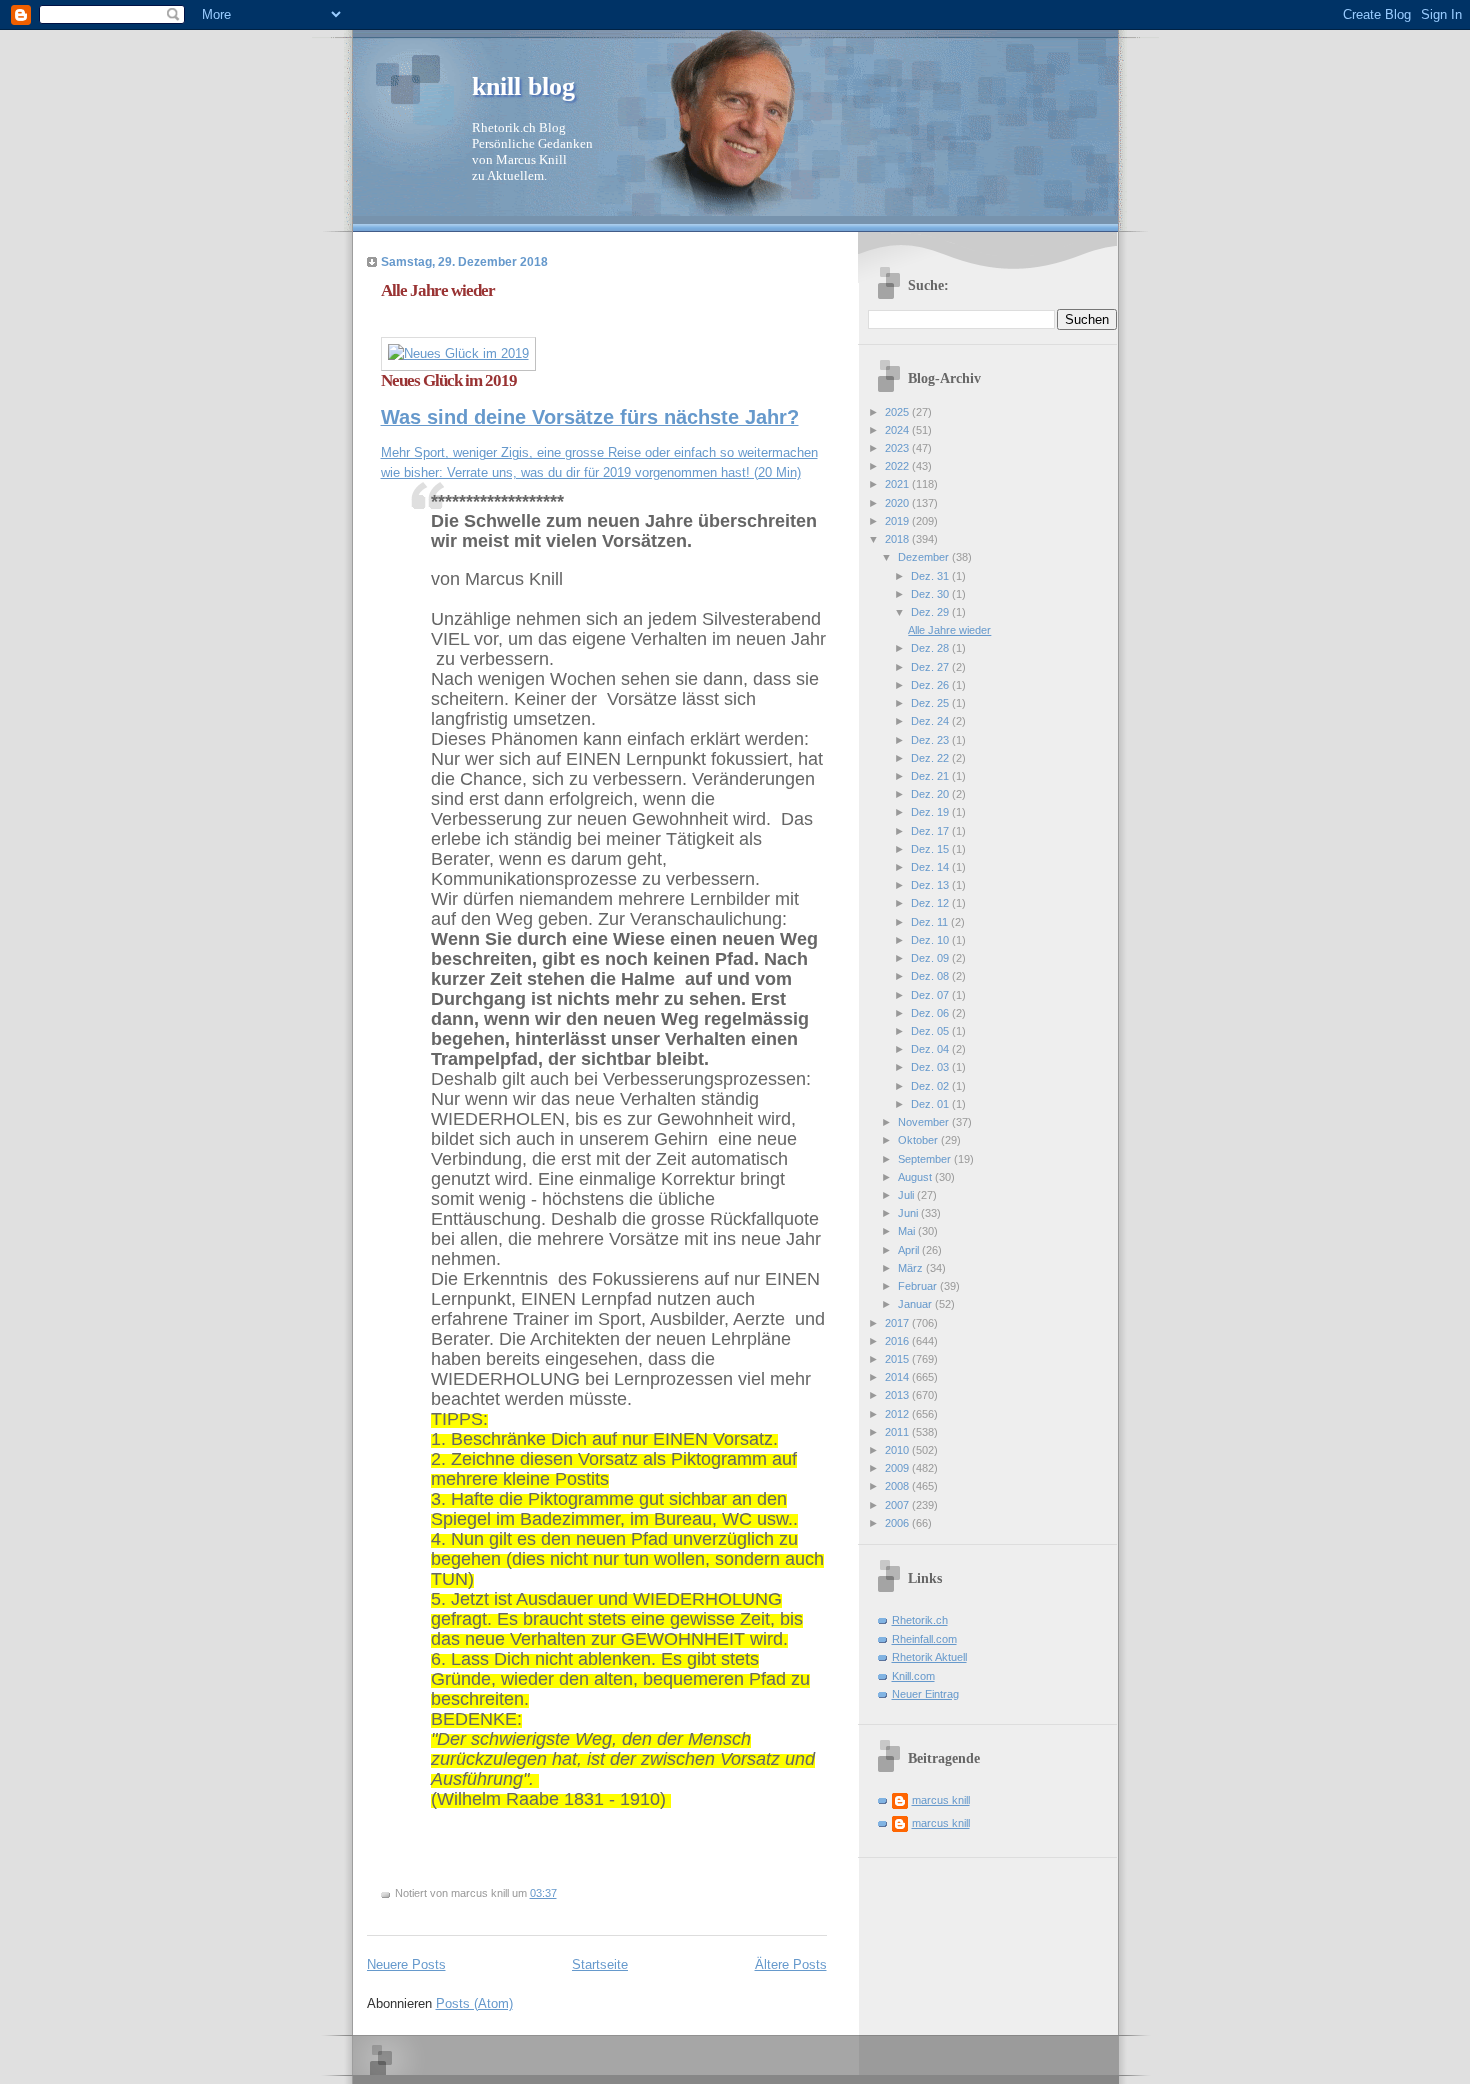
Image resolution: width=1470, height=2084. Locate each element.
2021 (898, 484)
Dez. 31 (931, 576)
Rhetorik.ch (920, 1620)
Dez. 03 (931, 1067)
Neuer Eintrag (925, 1694)
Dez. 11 (931, 922)
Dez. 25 (931, 703)
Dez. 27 (931, 667)
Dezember (925, 557)
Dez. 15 (931, 849)
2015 (898, 1359)
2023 (898, 448)
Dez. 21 (931, 776)
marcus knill (941, 1800)
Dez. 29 (931, 612)
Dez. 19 (931, 812)
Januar (916, 1304)
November (925, 1122)
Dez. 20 (931, 794)
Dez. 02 (931, 1086)
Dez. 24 (931, 721)
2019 (898, 521)
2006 (898, 1523)
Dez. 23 (931, 740)
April (910, 1250)
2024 (898, 430)
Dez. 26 (931, 685)
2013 (898, 1395)
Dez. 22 (931, 758)
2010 (898, 1450)
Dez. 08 (931, 976)
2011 (898, 1432)
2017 (898, 1323)
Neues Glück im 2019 (449, 380)
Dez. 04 (931, 1049)
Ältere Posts (791, 1964)
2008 (898, 1486)
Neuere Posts (406, 1964)
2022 (898, 466)
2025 (898, 412)
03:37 (543, 1893)
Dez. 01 (931, 1104)
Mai (908, 1231)
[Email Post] (561, 1893)
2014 (898, 1377)
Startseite (600, 1964)
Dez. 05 (931, 1031)
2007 (898, 1505)
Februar (919, 1286)
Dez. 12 (931, 903)
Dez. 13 (931, 885)
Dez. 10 (931, 940)
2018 (898, 539)
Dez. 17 (931, 831)
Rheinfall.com (924, 1639)
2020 (898, 503)
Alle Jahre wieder (438, 290)
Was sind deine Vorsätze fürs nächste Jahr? (590, 417)
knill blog (523, 86)
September (926, 1159)
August (916, 1177)
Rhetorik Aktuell (929, 1657)
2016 (898, 1341)
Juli (907, 1195)
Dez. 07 (931, 995)
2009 (898, 1468)
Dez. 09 (931, 958)
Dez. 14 (931, 867)
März (912, 1268)
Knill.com (913, 1676)
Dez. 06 (931, 1013)
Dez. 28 (931, 648)
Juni (909, 1213)
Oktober (919, 1140)
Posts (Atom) (474, 2003)
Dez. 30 (931, 594)
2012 (898, 1414)
